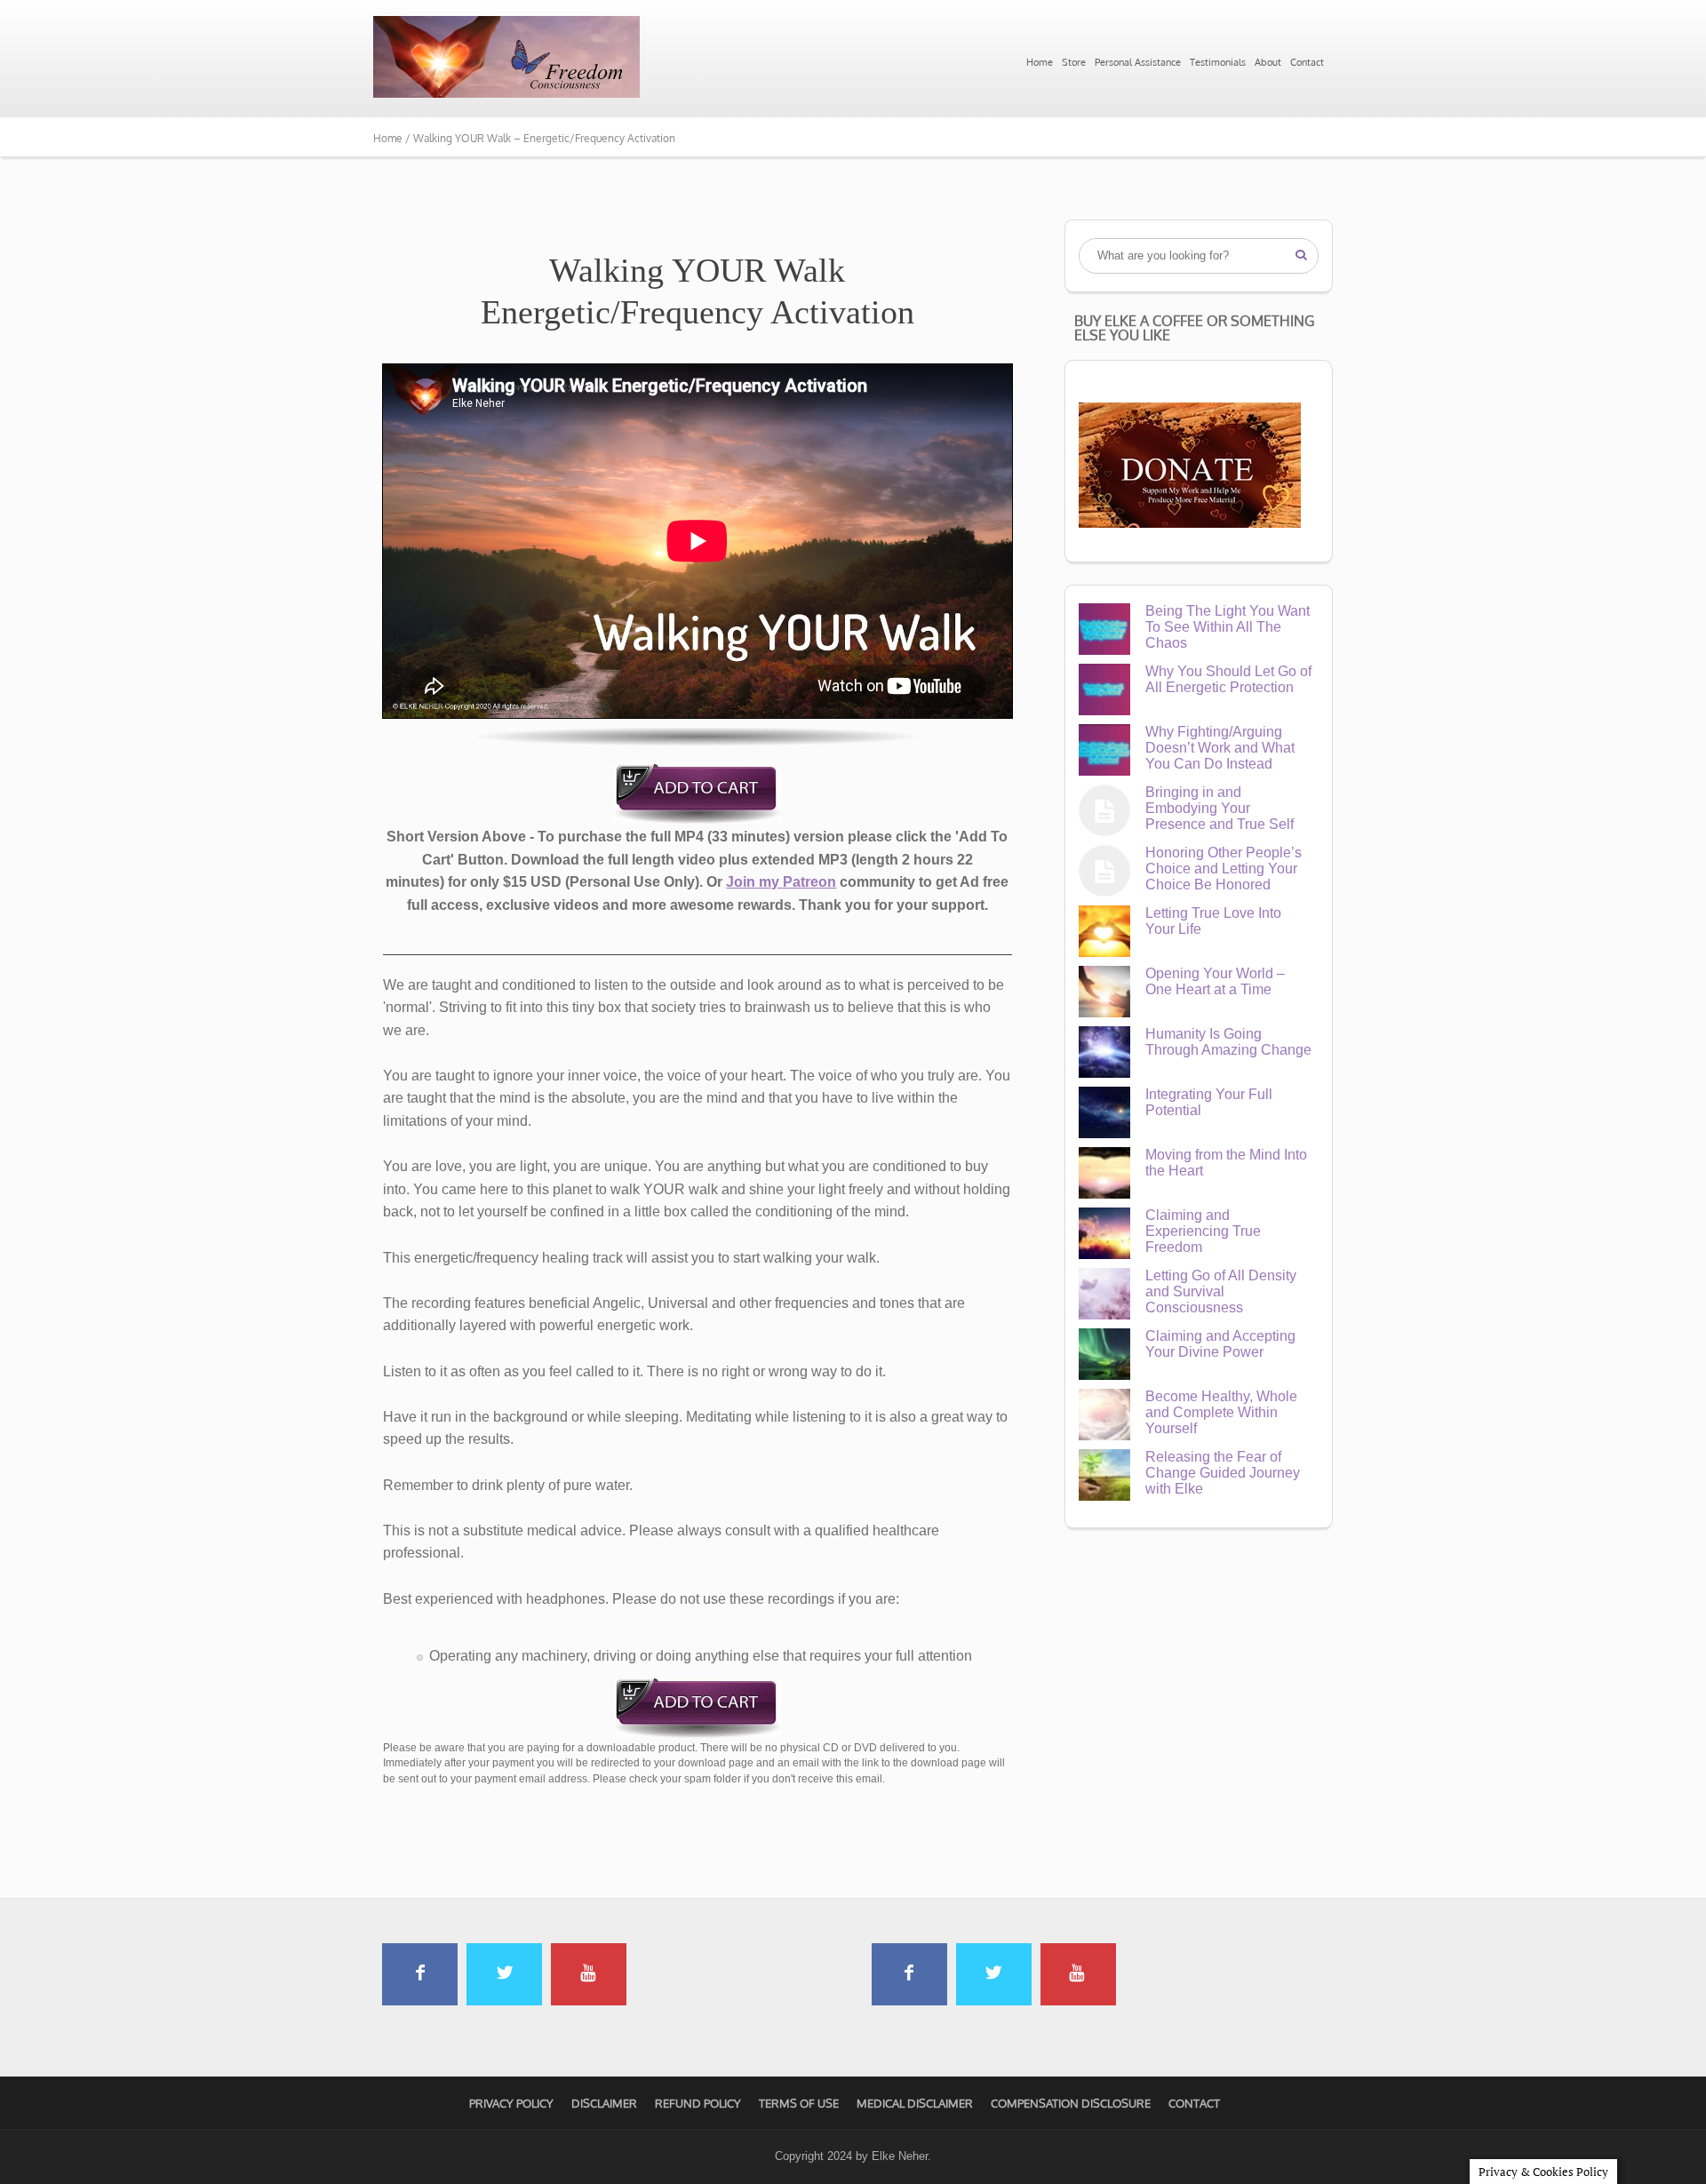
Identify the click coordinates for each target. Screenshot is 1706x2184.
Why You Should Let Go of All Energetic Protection (1228, 679)
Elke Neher (900, 2156)
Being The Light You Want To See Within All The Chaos (1228, 627)
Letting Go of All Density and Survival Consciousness (1221, 1291)
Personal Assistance (1138, 62)
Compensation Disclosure (1071, 2103)
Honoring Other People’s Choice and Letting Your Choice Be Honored (1224, 869)
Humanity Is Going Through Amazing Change (1228, 1042)
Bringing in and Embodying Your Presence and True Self (1220, 808)
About (1268, 62)
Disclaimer (604, 2103)
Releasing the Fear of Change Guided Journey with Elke (1223, 1473)
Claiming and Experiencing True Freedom (1203, 1231)
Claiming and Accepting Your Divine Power (1220, 1344)
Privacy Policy (511, 2103)
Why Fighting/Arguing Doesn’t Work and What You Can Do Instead (1220, 748)
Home (1040, 62)
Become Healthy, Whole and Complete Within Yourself (1221, 1412)
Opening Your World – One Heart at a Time (1215, 981)
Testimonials (1218, 62)
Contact (1307, 62)
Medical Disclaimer (915, 2103)
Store (1074, 62)
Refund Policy (698, 2103)
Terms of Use (799, 2103)
